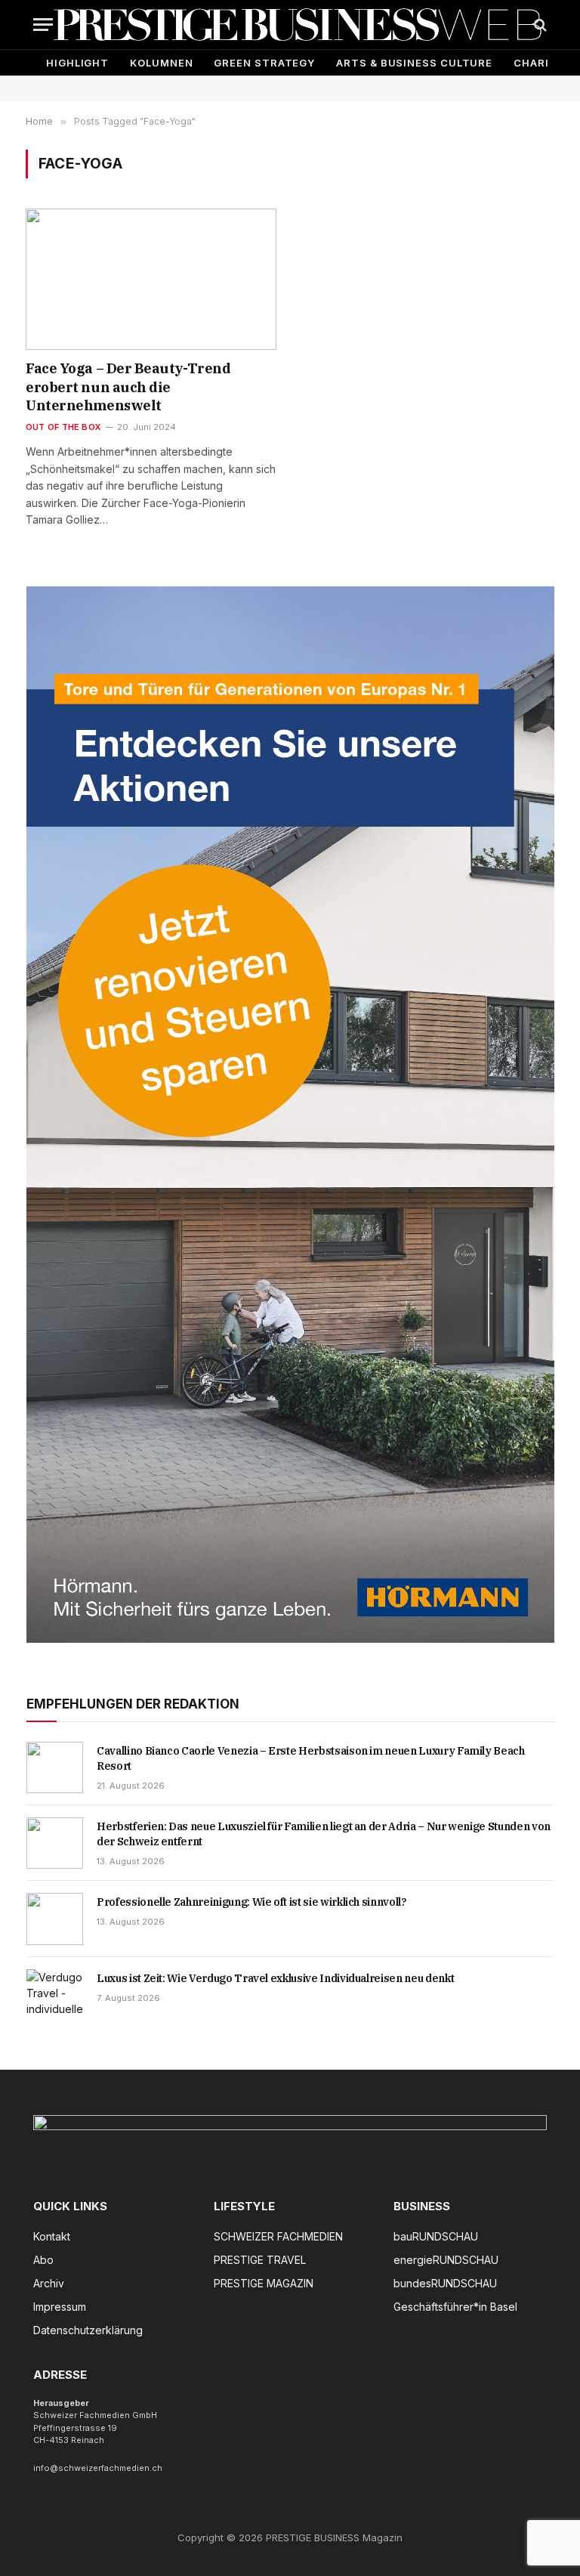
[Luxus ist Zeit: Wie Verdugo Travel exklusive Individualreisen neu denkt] (55, 1995)
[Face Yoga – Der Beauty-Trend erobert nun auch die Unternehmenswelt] (151, 279)
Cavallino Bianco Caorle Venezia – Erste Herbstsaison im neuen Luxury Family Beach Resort (311, 1758)
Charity (539, 63)
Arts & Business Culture (414, 63)
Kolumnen (161, 63)
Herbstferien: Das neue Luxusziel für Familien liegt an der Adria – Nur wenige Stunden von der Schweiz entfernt (324, 1834)
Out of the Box (63, 427)
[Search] (539, 25)
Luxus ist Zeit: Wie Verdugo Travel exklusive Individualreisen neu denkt (275, 1978)
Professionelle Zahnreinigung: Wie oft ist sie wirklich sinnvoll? (252, 1902)
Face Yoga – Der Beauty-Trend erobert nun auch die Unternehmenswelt (128, 387)
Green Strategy (264, 63)
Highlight (77, 63)
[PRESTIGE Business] (298, 25)
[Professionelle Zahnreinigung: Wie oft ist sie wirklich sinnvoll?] (55, 1919)
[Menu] (43, 25)
